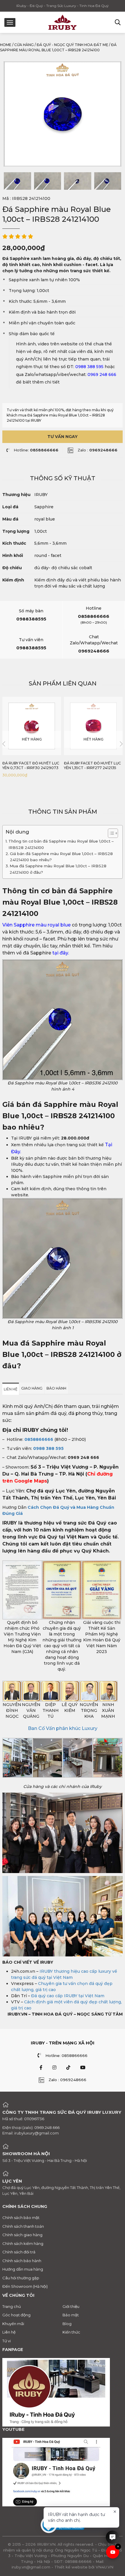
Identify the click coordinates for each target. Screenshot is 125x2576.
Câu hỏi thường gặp (21, 2278)
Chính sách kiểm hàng (23, 2243)
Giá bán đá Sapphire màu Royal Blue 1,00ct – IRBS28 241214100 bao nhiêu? (61, 857)
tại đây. (60, 953)
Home (6, 45)
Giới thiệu (71, 2306)
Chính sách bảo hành (22, 2261)
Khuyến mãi (13, 2324)
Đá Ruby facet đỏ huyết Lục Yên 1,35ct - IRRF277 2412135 (92, 765)
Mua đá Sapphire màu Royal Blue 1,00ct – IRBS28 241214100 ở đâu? (58, 869)
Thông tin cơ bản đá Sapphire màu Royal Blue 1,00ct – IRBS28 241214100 (61, 844)
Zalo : (98, 450)
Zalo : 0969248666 (67, 2080)
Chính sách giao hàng (22, 2235)
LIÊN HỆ (11, 1389)
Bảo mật (71, 2315)
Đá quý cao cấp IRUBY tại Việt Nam (68, 1996)
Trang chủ (12, 2306)
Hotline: (36, 450)
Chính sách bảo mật (21, 2218)
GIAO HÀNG (32, 1388)
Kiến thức (71, 2332)
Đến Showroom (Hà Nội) (25, 2286)
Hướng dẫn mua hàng (23, 2269)
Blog (67, 2324)
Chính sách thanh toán (23, 2226)
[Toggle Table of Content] (110, 833)
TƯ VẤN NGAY (63, 437)
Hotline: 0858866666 (66, 2055)
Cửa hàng (24, 45)
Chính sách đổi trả (19, 2252)
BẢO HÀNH (56, 1388)
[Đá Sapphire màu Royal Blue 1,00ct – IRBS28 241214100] (17, 181)
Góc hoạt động (16, 2315)
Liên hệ (9, 2332)
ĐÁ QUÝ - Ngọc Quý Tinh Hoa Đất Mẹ (72, 45)
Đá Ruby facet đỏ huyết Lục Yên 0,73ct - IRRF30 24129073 (31, 765)
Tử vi (7, 2341)
